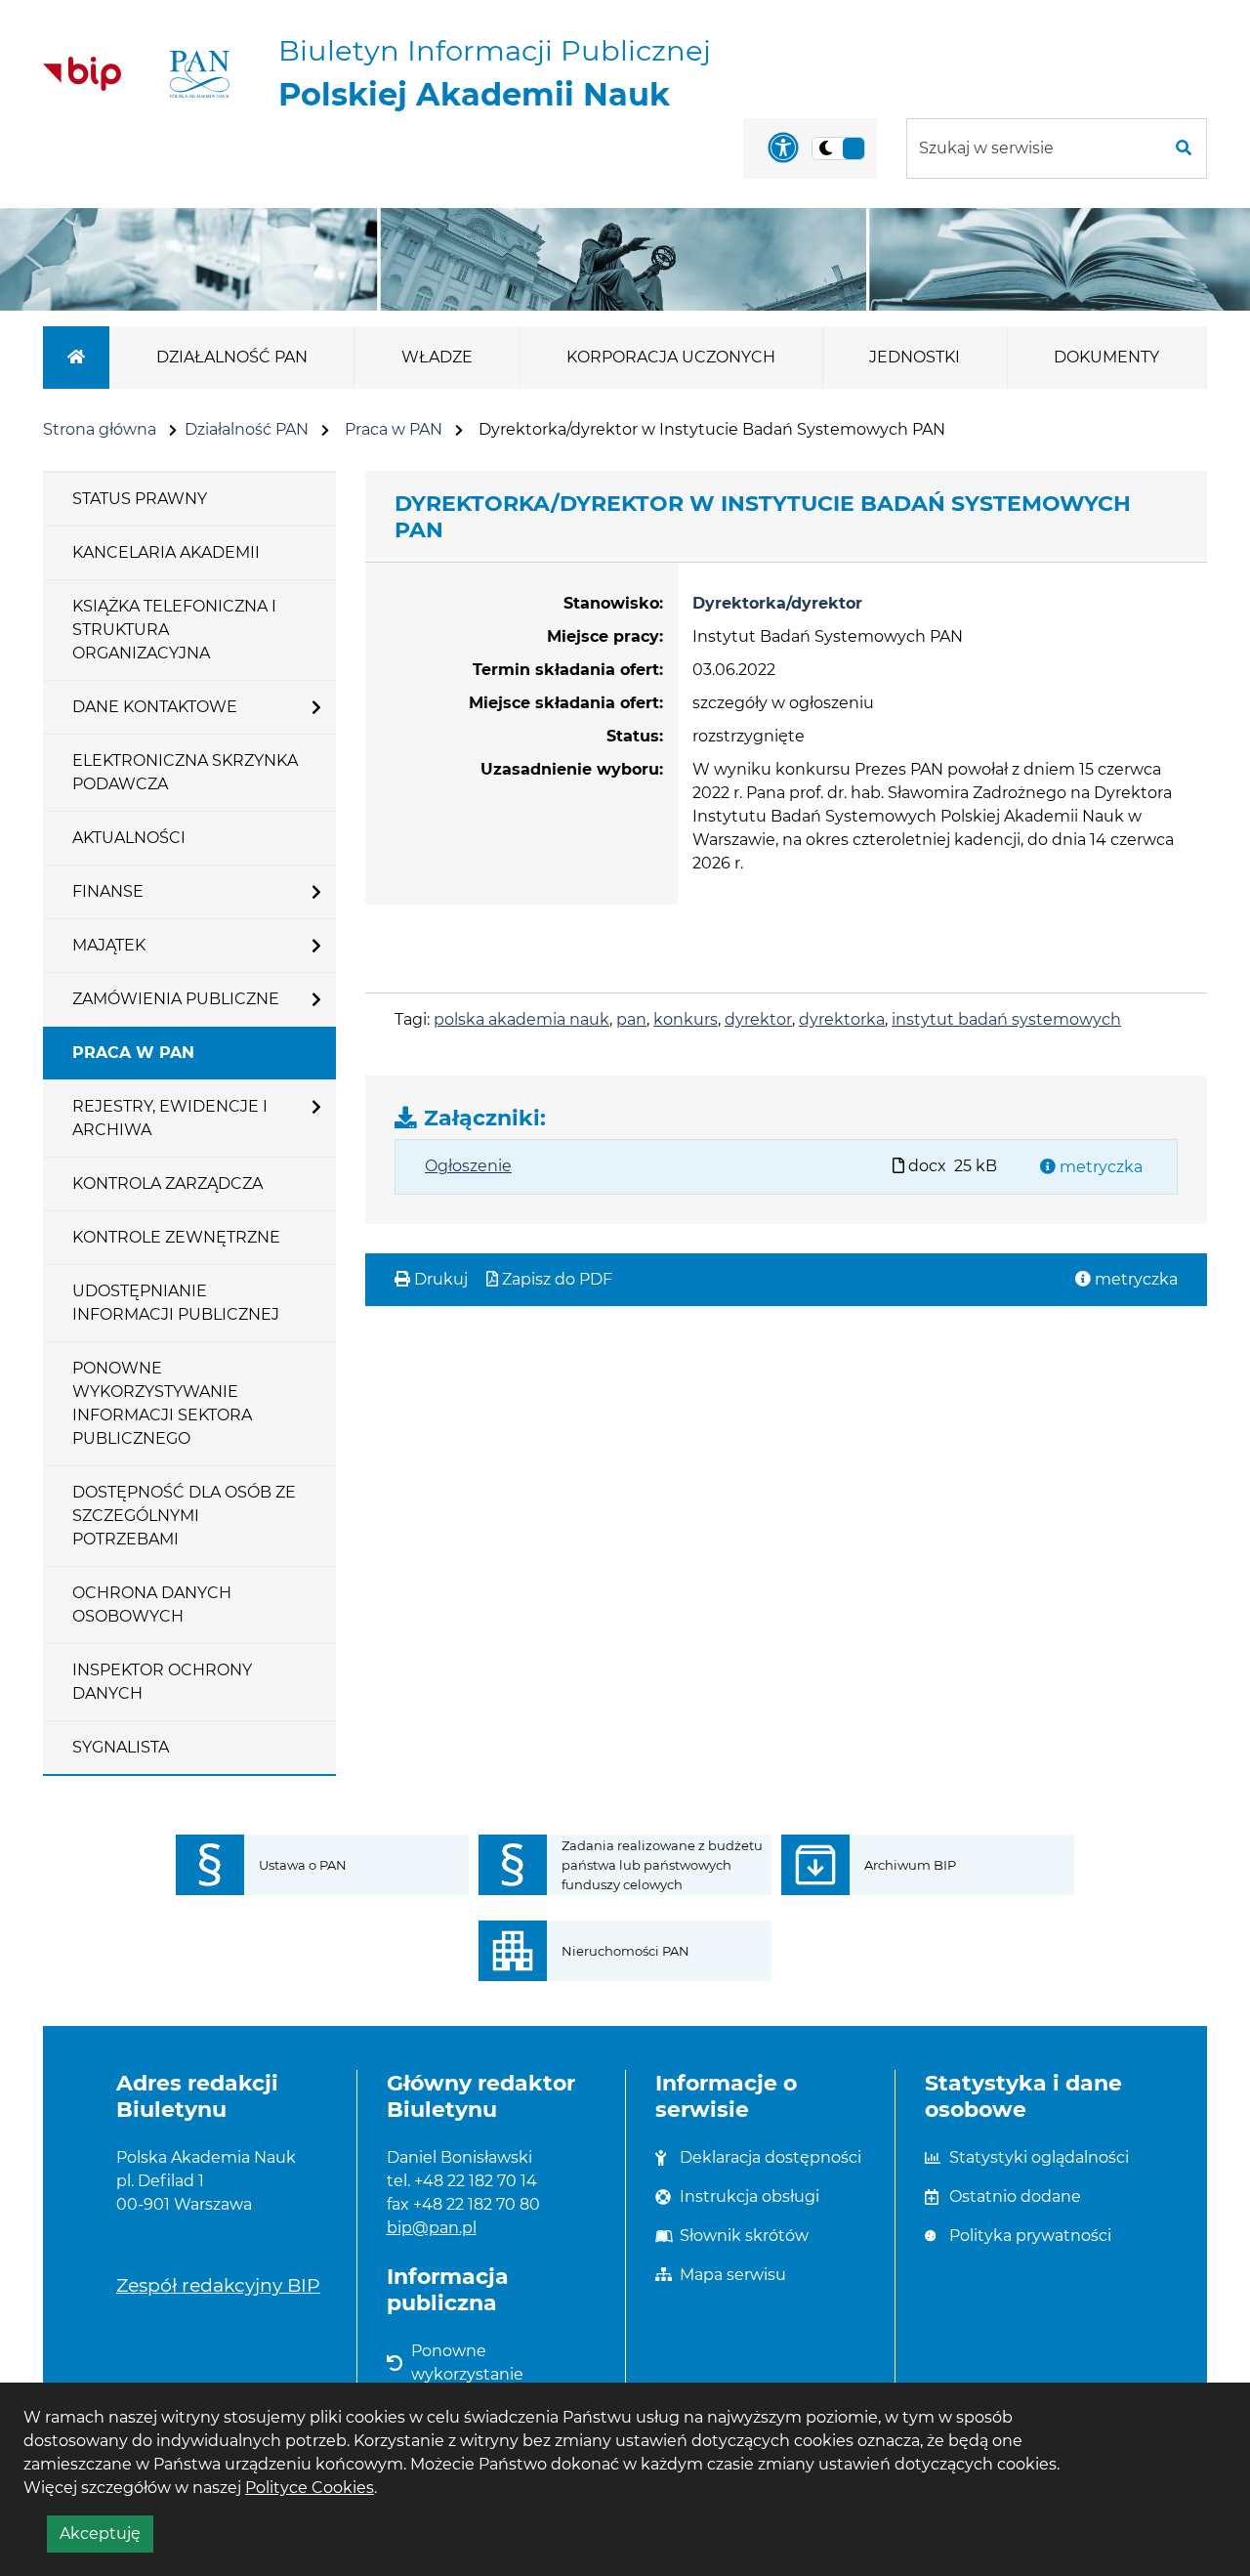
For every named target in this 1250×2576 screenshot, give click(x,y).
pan (631, 1019)
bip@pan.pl (432, 2228)
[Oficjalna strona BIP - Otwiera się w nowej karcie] (82, 73)
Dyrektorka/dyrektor (777, 603)
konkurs (686, 1019)
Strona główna (100, 429)
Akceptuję (106, 2538)
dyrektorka (842, 1019)
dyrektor (758, 1019)
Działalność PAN (247, 429)
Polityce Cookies (310, 2488)
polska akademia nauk (521, 1019)
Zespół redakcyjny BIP (218, 2285)
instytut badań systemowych (1006, 1019)
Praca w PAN (394, 429)
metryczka (1099, 1167)
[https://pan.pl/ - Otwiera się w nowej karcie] (200, 74)
